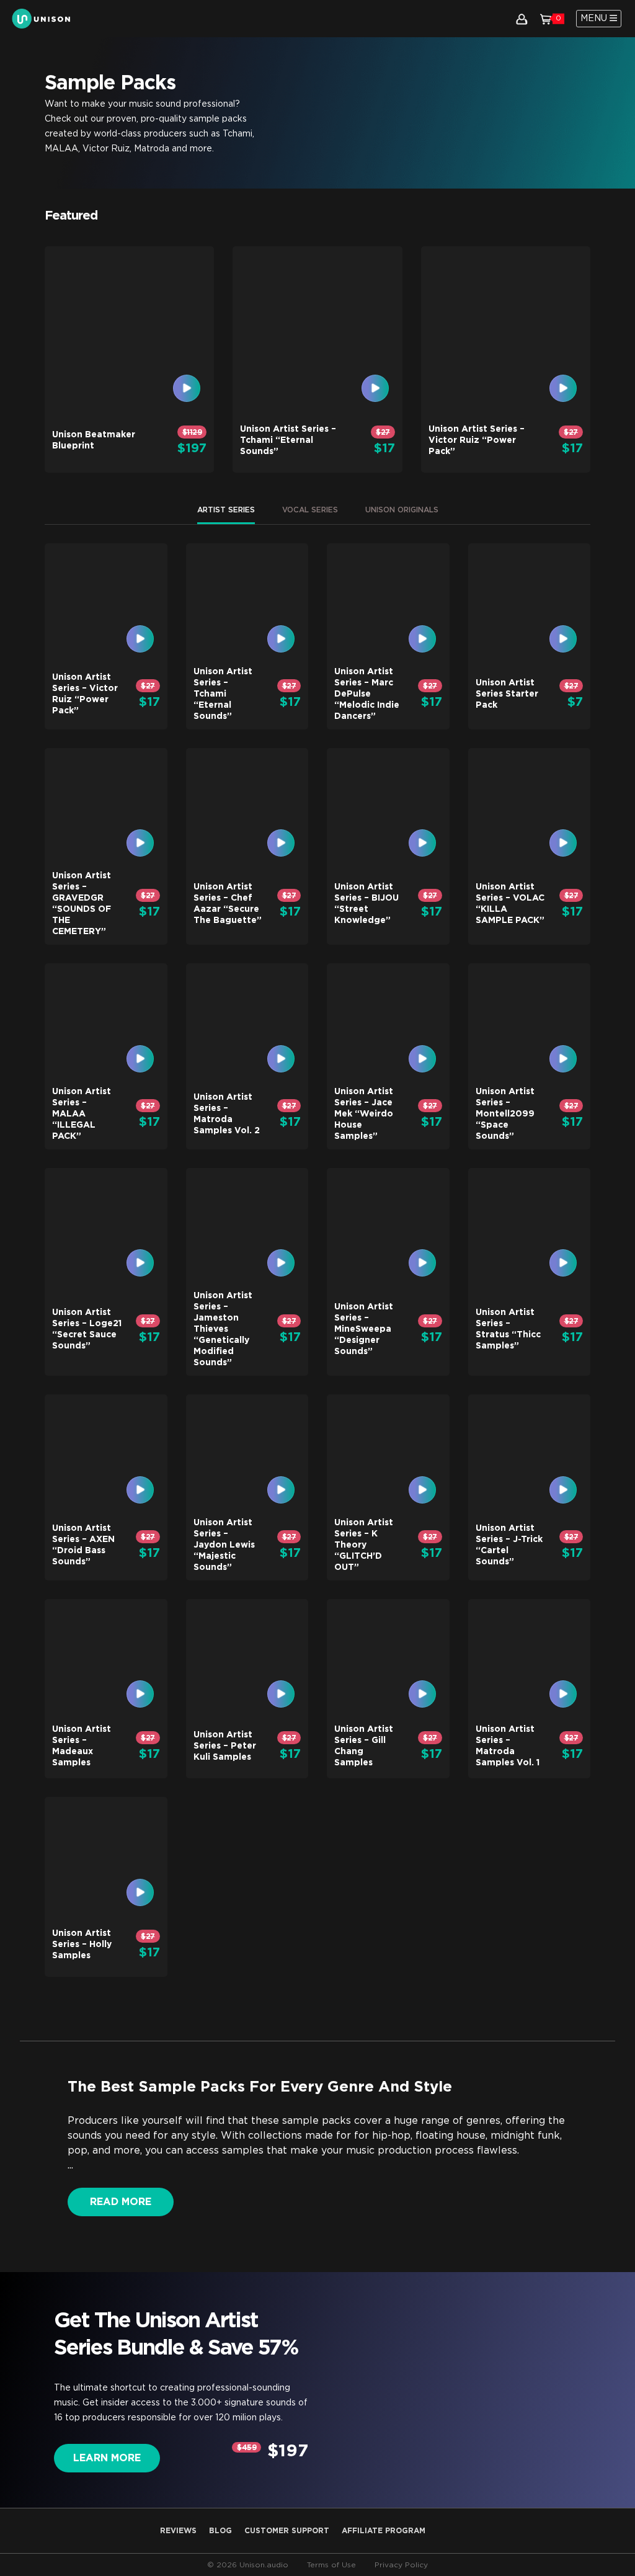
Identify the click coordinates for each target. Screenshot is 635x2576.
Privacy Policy (401, 2565)
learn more (107, 2458)
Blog (220, 2531)
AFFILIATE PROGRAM (384, 2531)
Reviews (178, 2531)
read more (121, 2202)
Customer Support (287, 2531)
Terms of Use (331, 2565)
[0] (546, 19)
